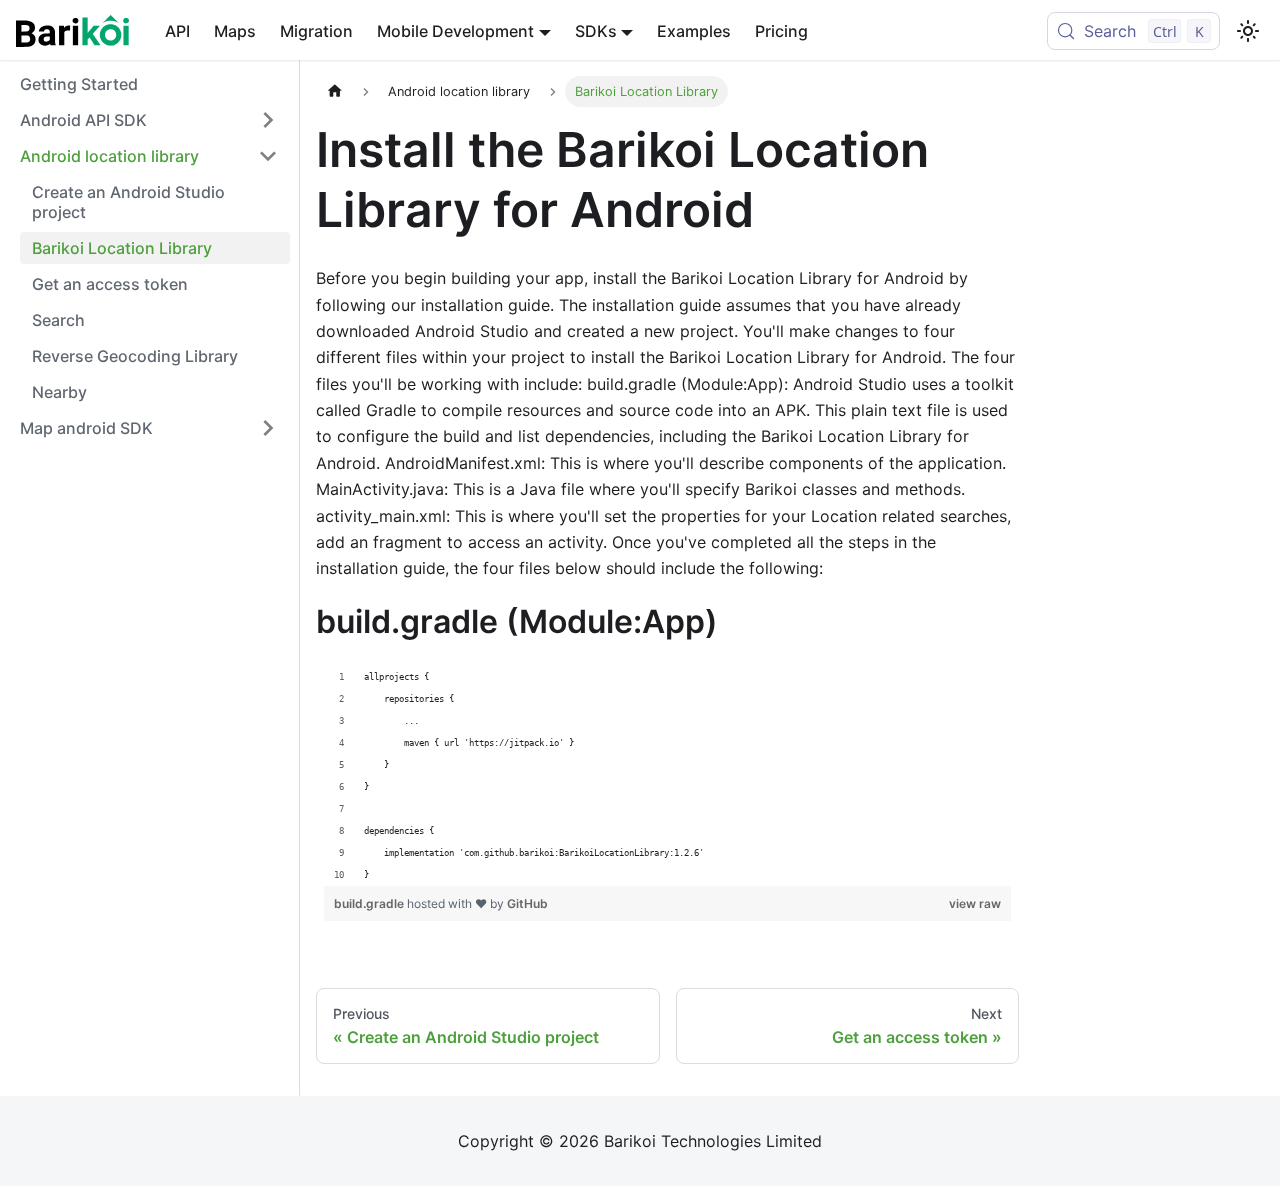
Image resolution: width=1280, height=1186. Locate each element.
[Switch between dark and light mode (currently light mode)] (1248, 31)
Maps (235, 31)
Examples (694, 31)
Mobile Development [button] (455, 31)
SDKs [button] (596, 31)
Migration (316, 31)
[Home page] (335, 91)
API (177, 31)
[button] (149, 120)
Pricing (781, 31)
